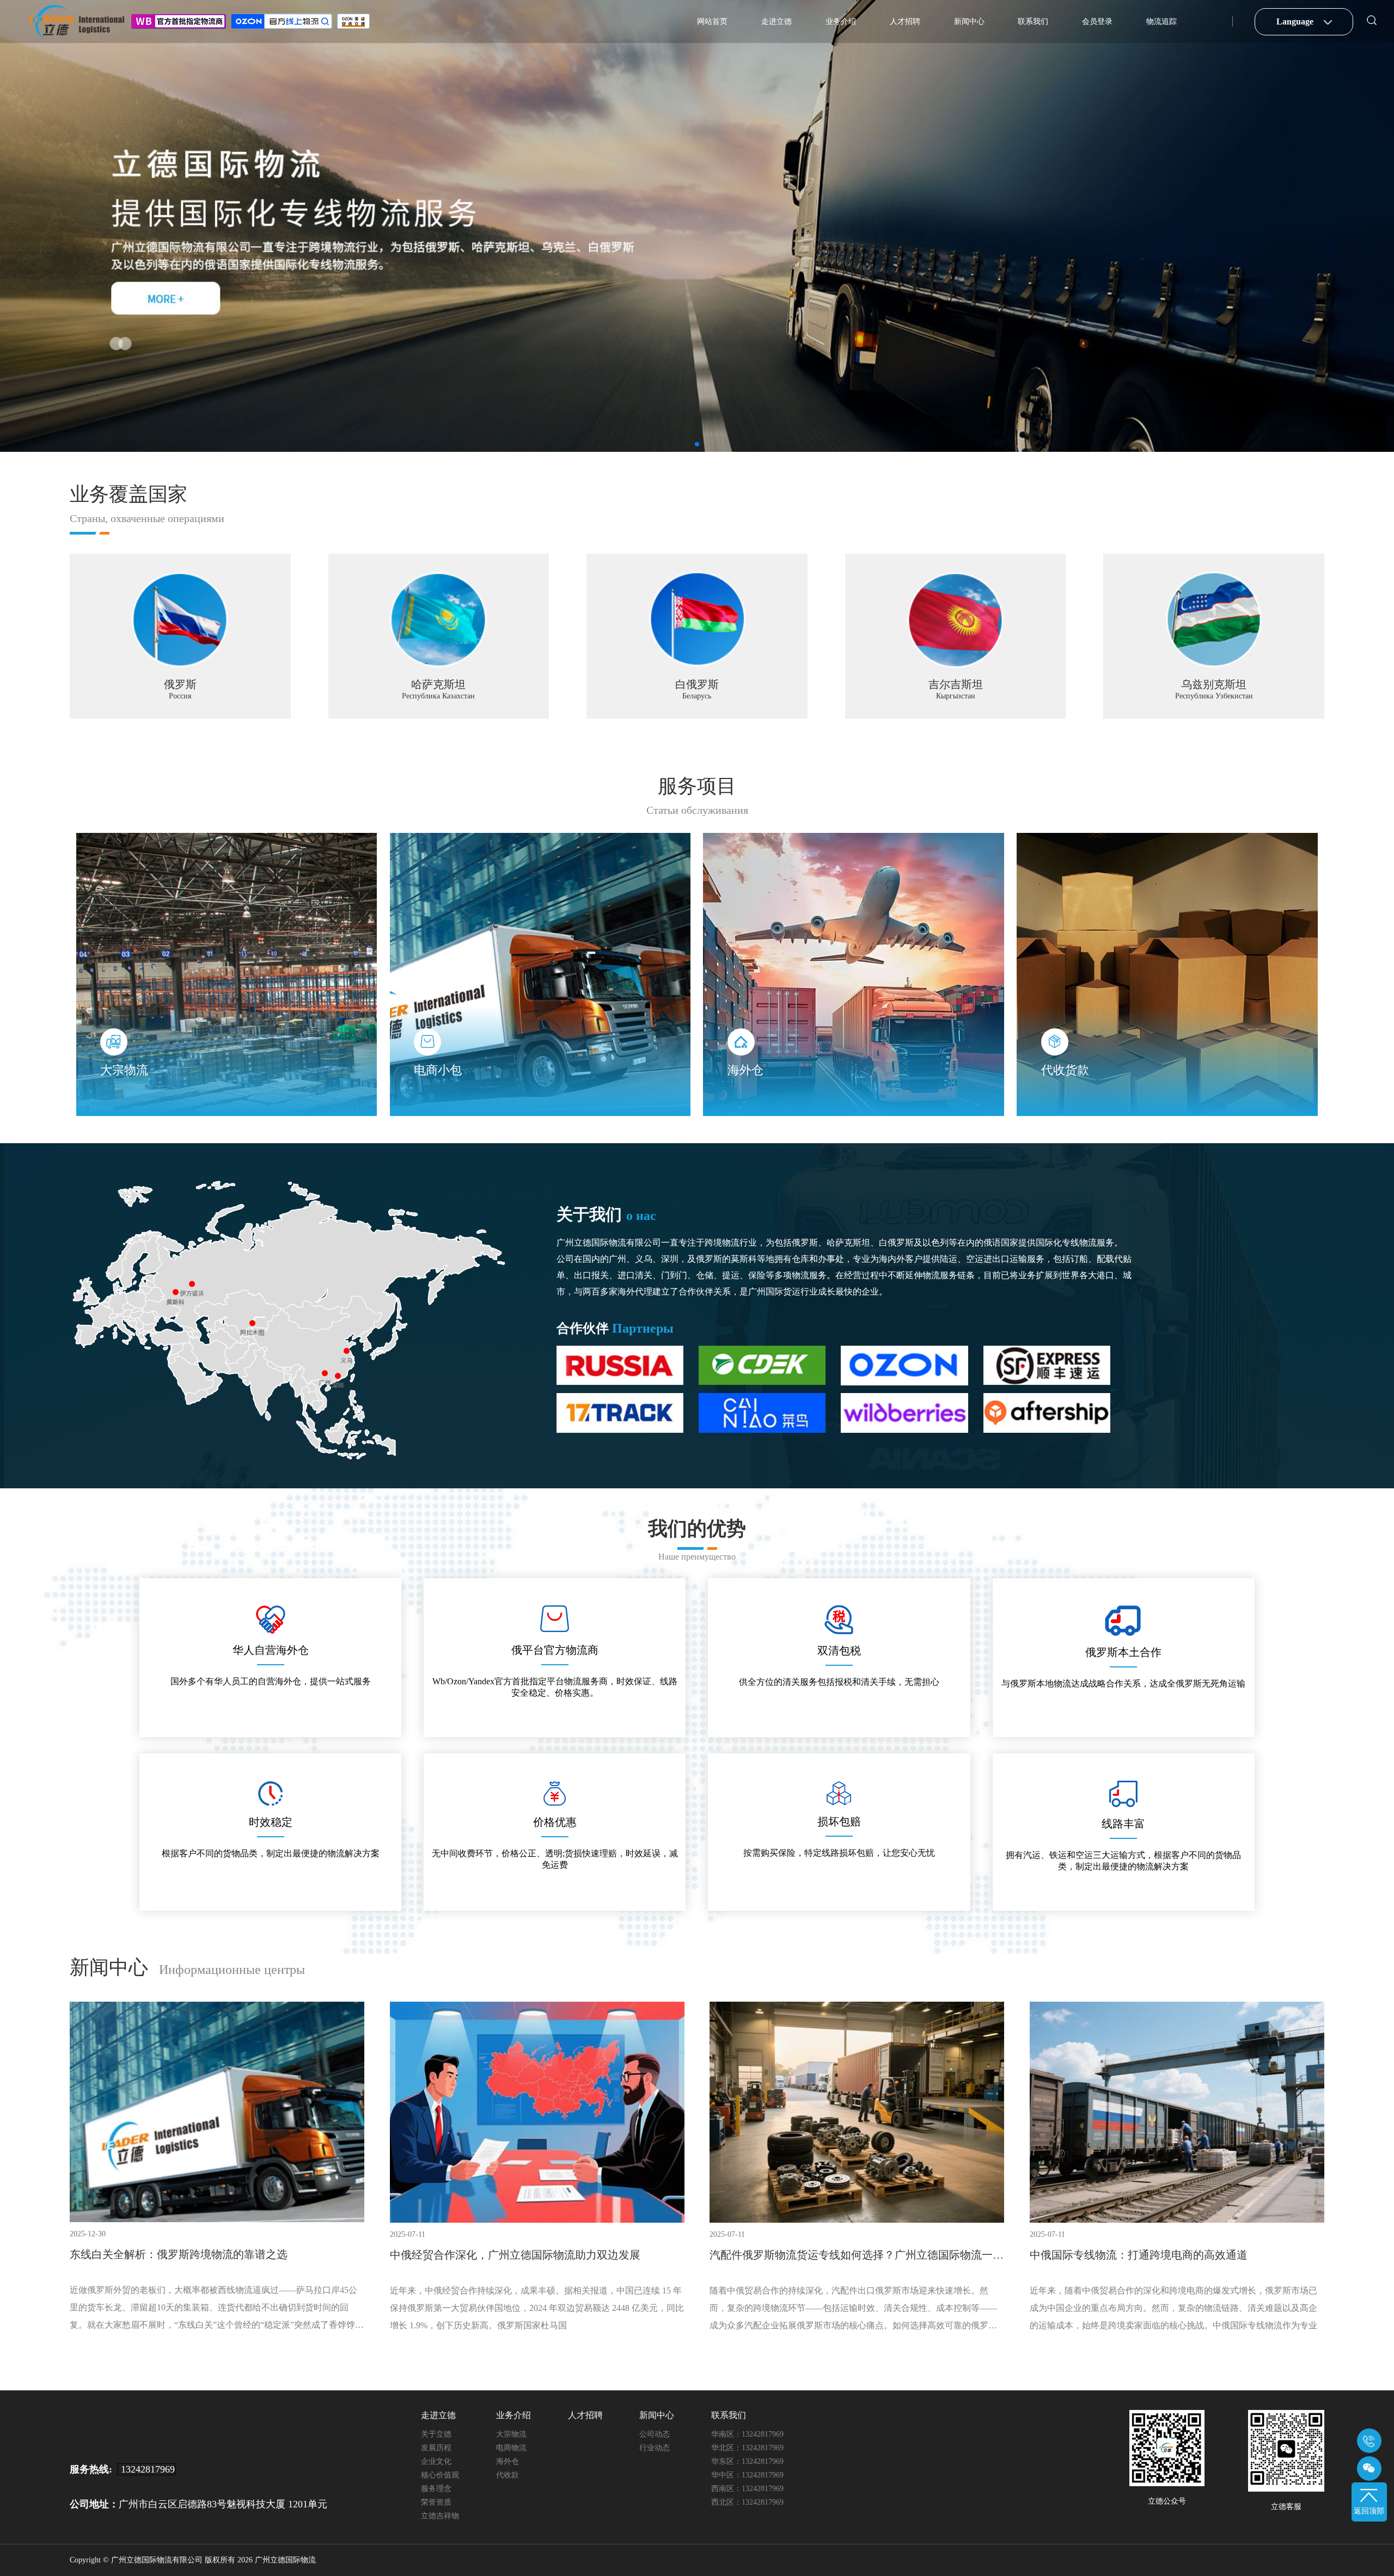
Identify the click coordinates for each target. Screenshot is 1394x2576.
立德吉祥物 (440, 2516)
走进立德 (777, 22)
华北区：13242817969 (747, 2448)
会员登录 (1097, 22)
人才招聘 (905, 22)
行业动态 (655, 2448)
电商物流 (511, 2448)
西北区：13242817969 (747, 2502)
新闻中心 (969, 22)
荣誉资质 (436, 2502)
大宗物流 (511, 2434)
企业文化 (436, 2461)
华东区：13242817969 (747, 2461)
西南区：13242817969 (747, 2489)
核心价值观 (440, 2475)
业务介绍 (841, 22)
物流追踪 (1161, 22)
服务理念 (436, 2489)
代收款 (508, 2475)
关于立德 (436, 2434)
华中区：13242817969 (747, 2475)
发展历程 (436, 2448)
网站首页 (712, 22)
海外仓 (508, 2461)
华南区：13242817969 (747, 2434)
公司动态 (655, 2434)
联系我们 (1033, 22)
